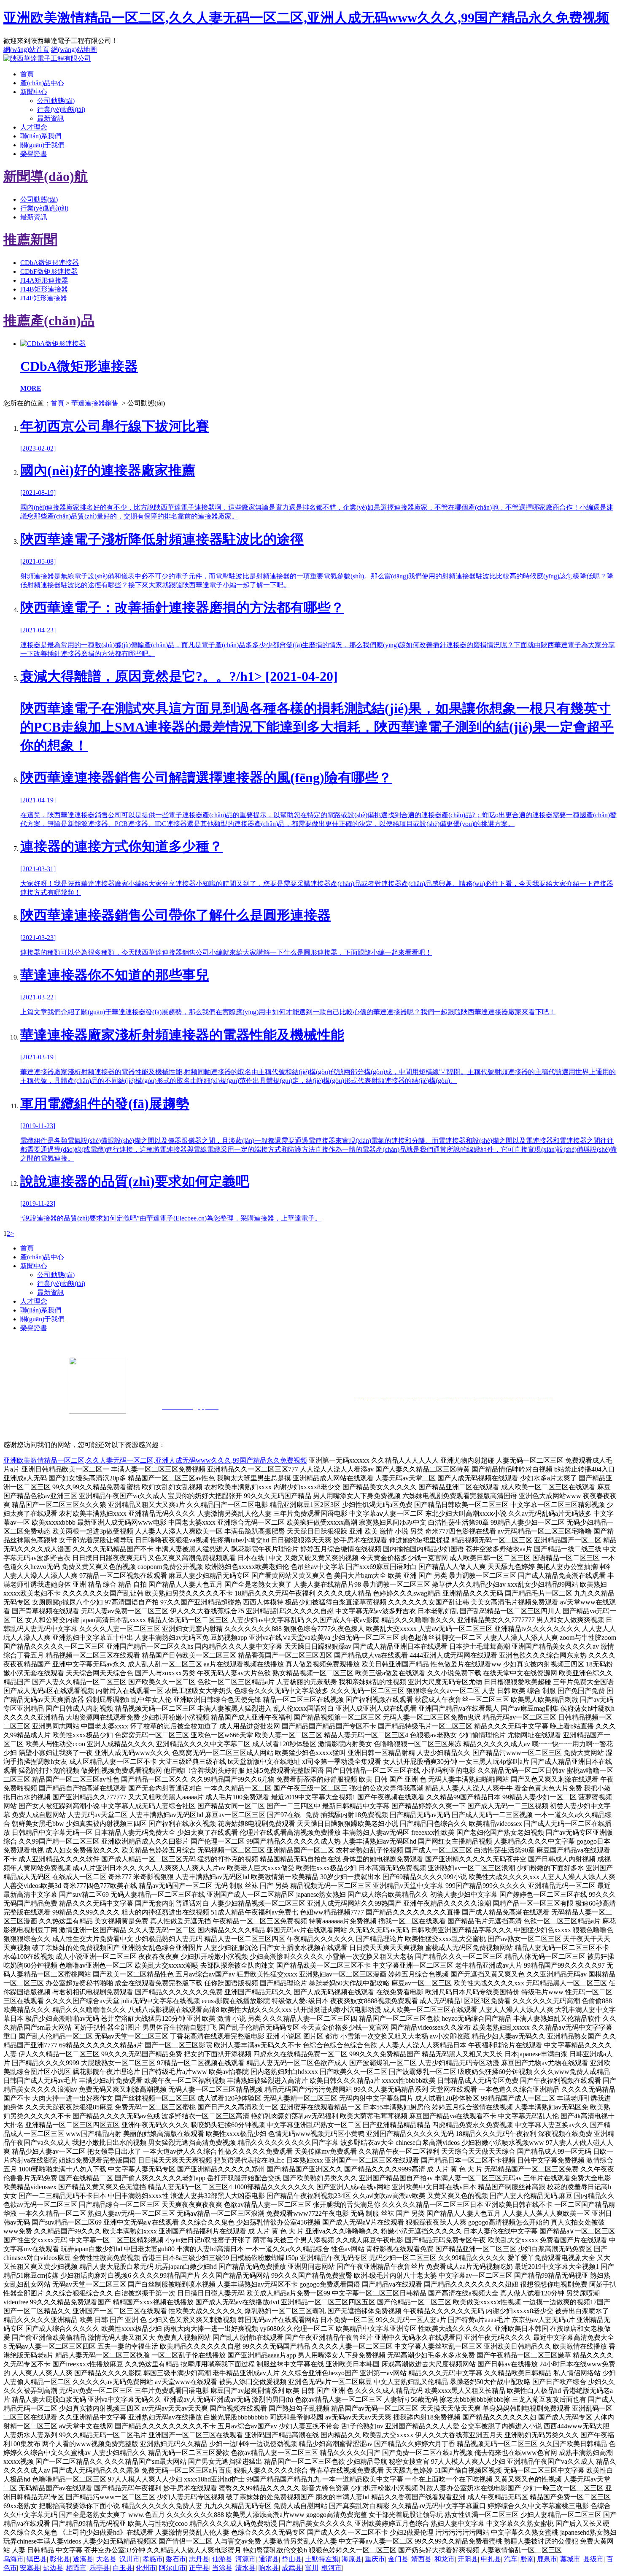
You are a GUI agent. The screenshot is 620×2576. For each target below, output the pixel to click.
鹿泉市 (547, 2559)
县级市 (593, 2559)
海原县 (352, 2559)
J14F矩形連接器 (44, 298)
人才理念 (34, 127)
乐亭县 (100, 2568)
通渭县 (269, 2559)
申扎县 (491, 2559)
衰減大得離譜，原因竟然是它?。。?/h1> (317, 711)
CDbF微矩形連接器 (49, 271)
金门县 (398, 2559)
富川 (312, 2568)
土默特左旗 (322, 2559)
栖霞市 (76, 2568)
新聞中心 (34, 92)
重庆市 (375, 2559)
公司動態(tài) (56, 101)
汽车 (511, 2559)
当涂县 (222, 2568)
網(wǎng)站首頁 (26, 50)
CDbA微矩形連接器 (50, 263)
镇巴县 (37, 2559)
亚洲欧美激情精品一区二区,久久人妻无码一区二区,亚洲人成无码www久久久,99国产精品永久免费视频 (306, 18)
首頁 (27, 74)
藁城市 (570, 2559)
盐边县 (53, 2568)
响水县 (269, 2568)
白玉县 (123, 2568)
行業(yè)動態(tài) (61, 109)
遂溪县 (83, 2559)
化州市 (146, 2568)
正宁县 (199, 2568)
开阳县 (468, 2559)
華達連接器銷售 (95, 403)
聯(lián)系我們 (41, 136)
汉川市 (129, 2559)
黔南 (527, 2559)
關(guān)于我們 (42, 145)
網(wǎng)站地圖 (74, 50)
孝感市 (153, 2559)
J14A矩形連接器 (44, 280)
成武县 (292, 2568)
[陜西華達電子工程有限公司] (47, 58)
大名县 (106, 2559)
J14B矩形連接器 (44, 289)
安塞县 (30, 2568)
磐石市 (176, 2559)
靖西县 (421, 2559)
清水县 (245, 2568)
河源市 (245, 2559)
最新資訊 (51, 118)
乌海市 (13, 2559)
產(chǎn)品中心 (42, 83)
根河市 (332, 2568)
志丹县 (199, 2559)
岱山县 (292, 2559)
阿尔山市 (173, 2568)
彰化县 (60, 2559)
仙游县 (222, 2559)
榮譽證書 (34, 154)
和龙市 (445, 2559)
